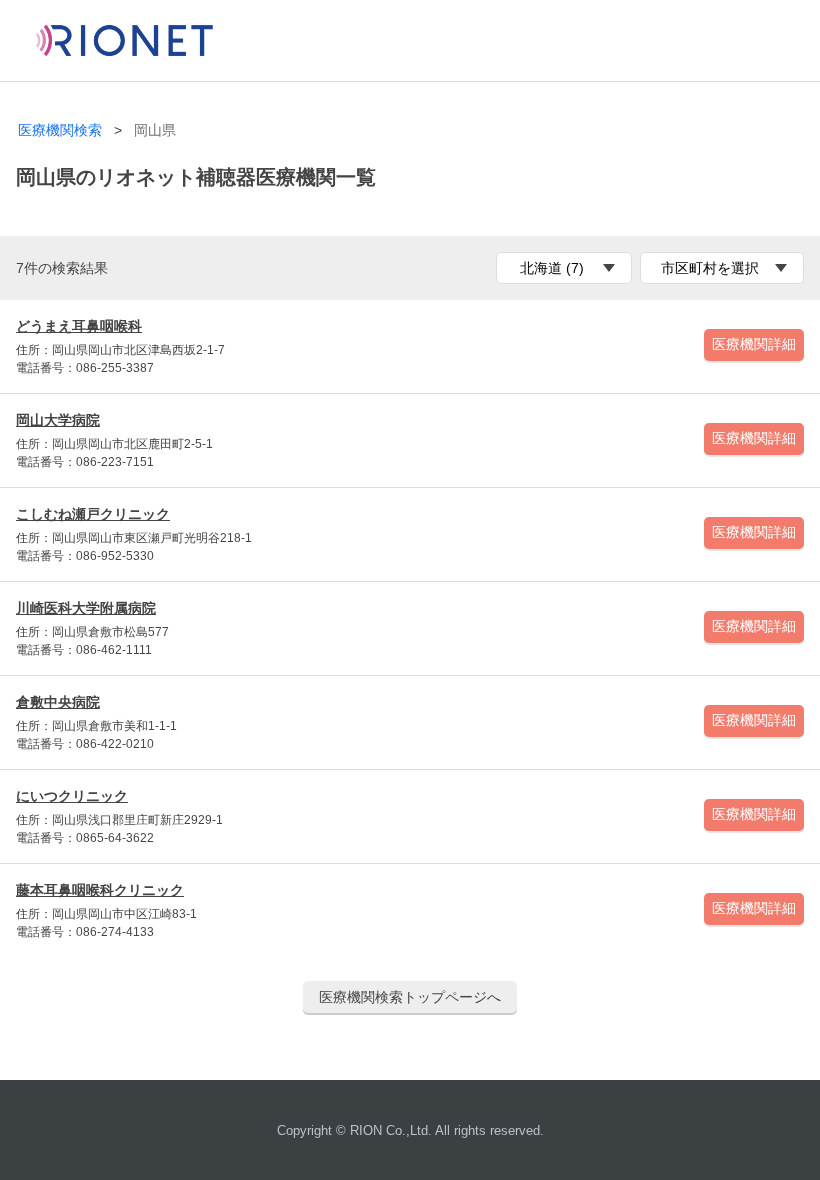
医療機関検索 (60, 130)
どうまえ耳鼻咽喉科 (79, 326)
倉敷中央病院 (58, 702)
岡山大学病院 (58, 420)
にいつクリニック (72, 796)
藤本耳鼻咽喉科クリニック (100, 890)
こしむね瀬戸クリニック (93, 514)
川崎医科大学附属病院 (86, 608)
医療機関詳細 (754, 344)
